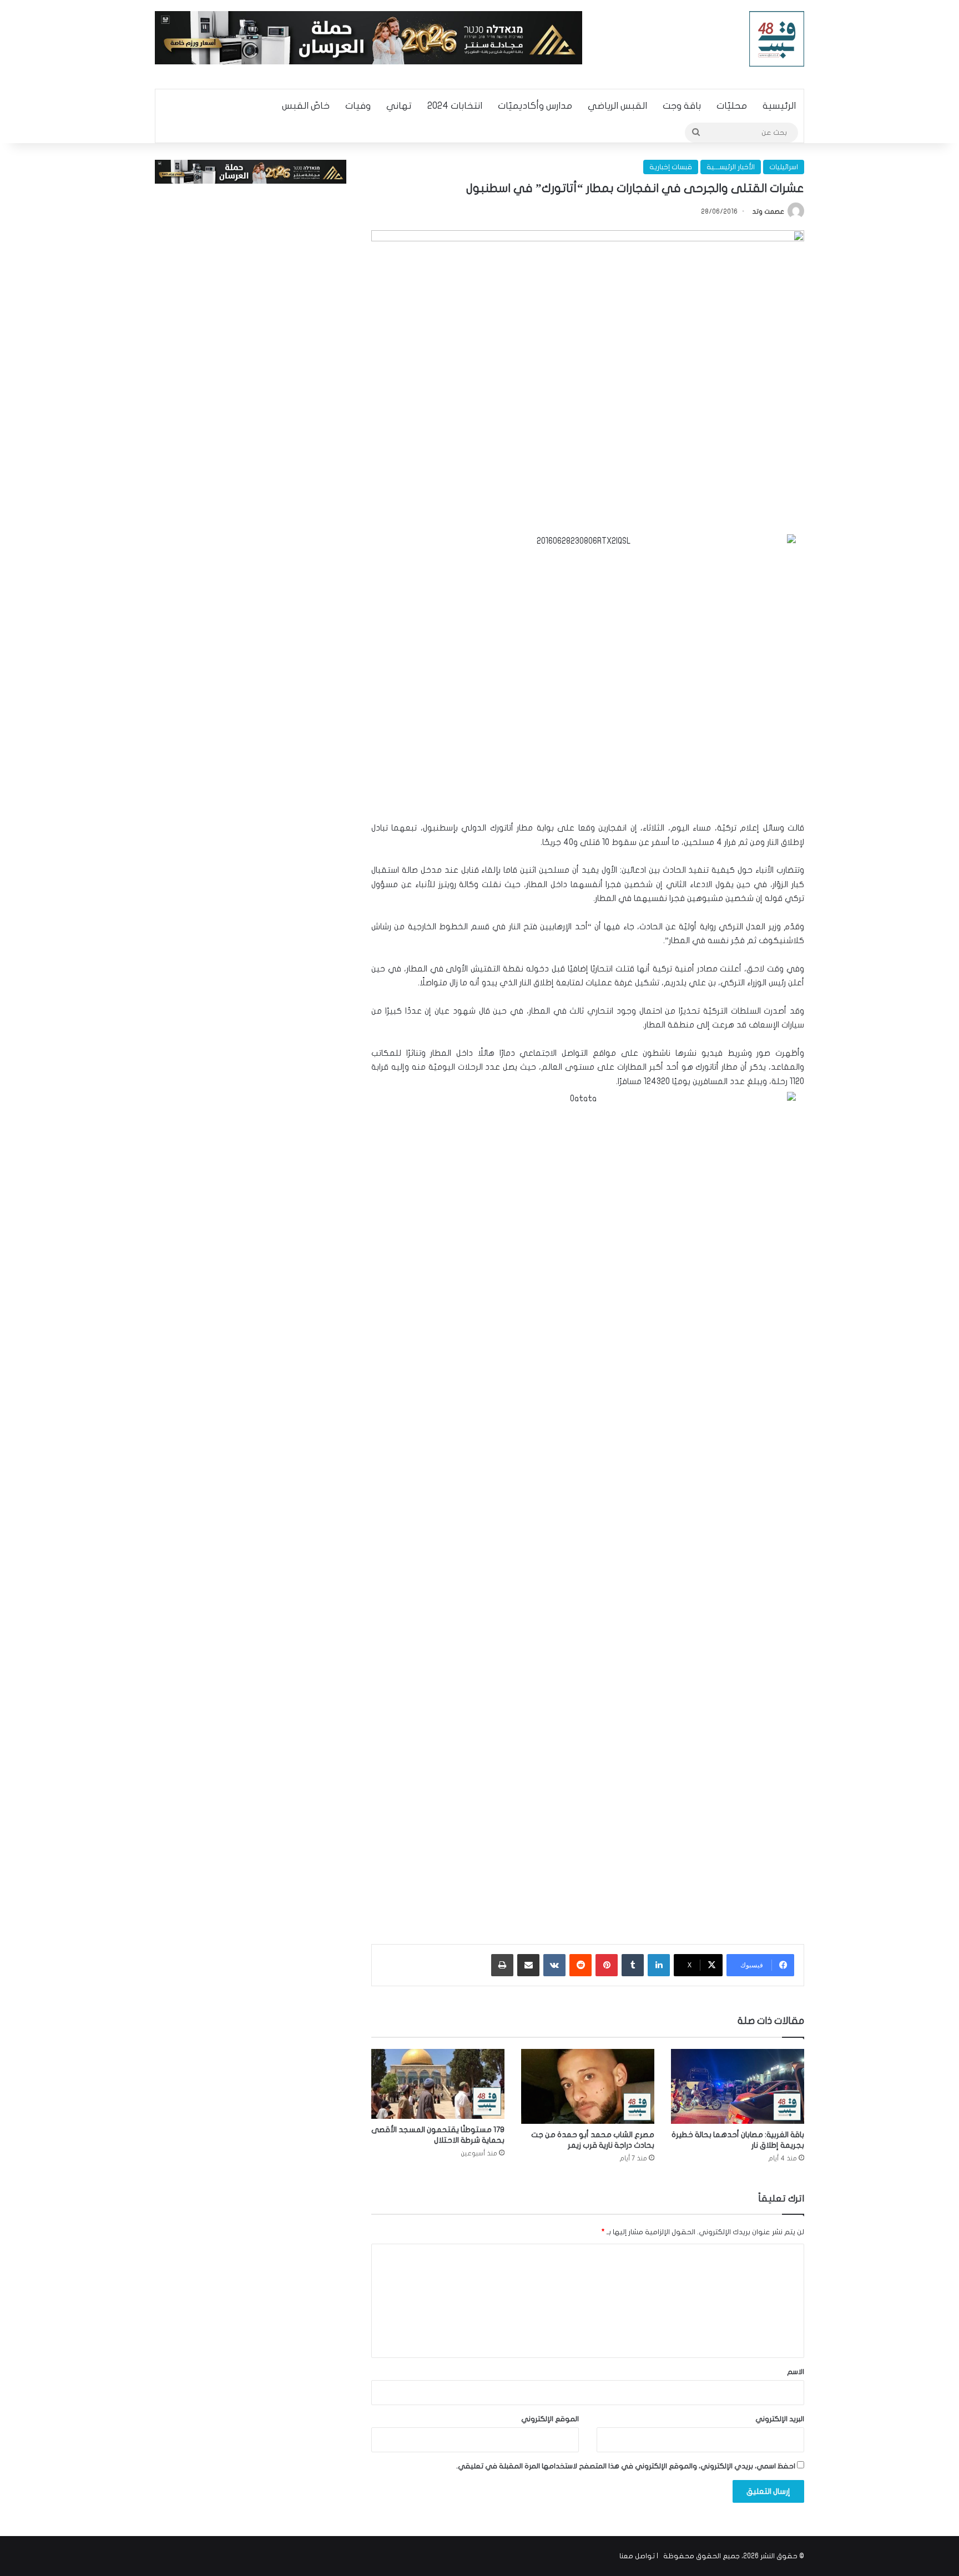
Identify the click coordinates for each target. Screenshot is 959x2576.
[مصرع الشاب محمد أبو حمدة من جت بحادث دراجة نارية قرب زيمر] (588, 2086)
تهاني (399, 106)
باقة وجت (682, 106)
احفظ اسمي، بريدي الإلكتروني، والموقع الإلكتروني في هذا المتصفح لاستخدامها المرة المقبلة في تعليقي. (626, 2466)
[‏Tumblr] (633, 1965)
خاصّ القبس (306, 106)
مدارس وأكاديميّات (535, 106)
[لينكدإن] (659, 1965)
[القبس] (777, 39)
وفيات (358, 106)
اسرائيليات (784, 167)
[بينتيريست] (607, 1965)
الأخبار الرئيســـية (731, 167)
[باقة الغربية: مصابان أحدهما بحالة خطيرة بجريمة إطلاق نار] (738, 2086)
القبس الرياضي (617, 106)
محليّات (732, 106)
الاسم (796, 2372)
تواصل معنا (637, 2556)
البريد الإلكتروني (780, 2419)
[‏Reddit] (581, 1965)
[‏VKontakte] (554, 1965)
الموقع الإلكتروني (550, 2419)
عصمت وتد (768, 211)
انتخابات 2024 (455, 106)
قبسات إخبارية (671, 167)
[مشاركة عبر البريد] (528, 1965)
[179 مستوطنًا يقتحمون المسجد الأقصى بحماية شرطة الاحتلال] (438, 2084)
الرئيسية (779, 106)
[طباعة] (502, 1965)
